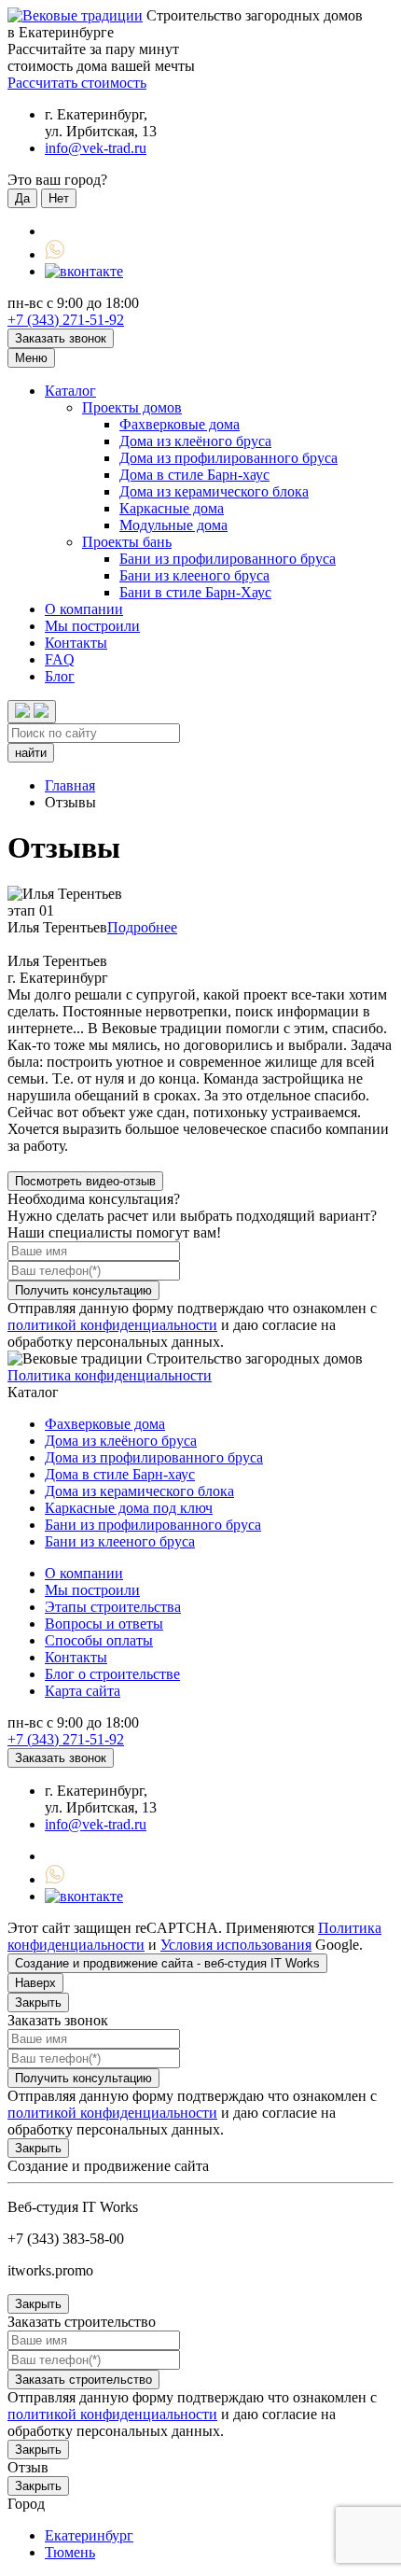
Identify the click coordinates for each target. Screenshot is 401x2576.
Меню (31, 358)
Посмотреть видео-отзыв (85, 1181)
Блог (60, 676)
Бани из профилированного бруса (228, 559)
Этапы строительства (113, 1607)
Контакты (76, 643)
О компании (84, 609)
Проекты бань (127, 542)
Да (22, 198)
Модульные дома (173, 525)
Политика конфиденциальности (110, 1375)
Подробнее (142, 927)
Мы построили (92, 626)
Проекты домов (132, 407)
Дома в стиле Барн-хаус (194, 475)
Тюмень (70, 2552)
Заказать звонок (61, 338)
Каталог (70, 391)
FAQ (60, 659)
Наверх (35, 1983)
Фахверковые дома (180, 424)
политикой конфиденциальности (112, 1325)
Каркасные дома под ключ (129, 1508)
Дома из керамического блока (214, 491)
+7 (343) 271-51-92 (66, 320)
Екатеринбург (89, 2535)
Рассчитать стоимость (77, 83)
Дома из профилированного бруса (228, 458)
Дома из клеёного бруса (195, 441)
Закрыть (38, 2002)
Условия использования (236, 1945)
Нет (59, 198)
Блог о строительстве (112, 1674)
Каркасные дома (172, 508)
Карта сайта (83, 1691)
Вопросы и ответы (104, 1624)
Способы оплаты (99, 1640)
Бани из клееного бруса (194, 575)
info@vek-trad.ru (96, 148)
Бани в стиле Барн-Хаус (195, 592)
